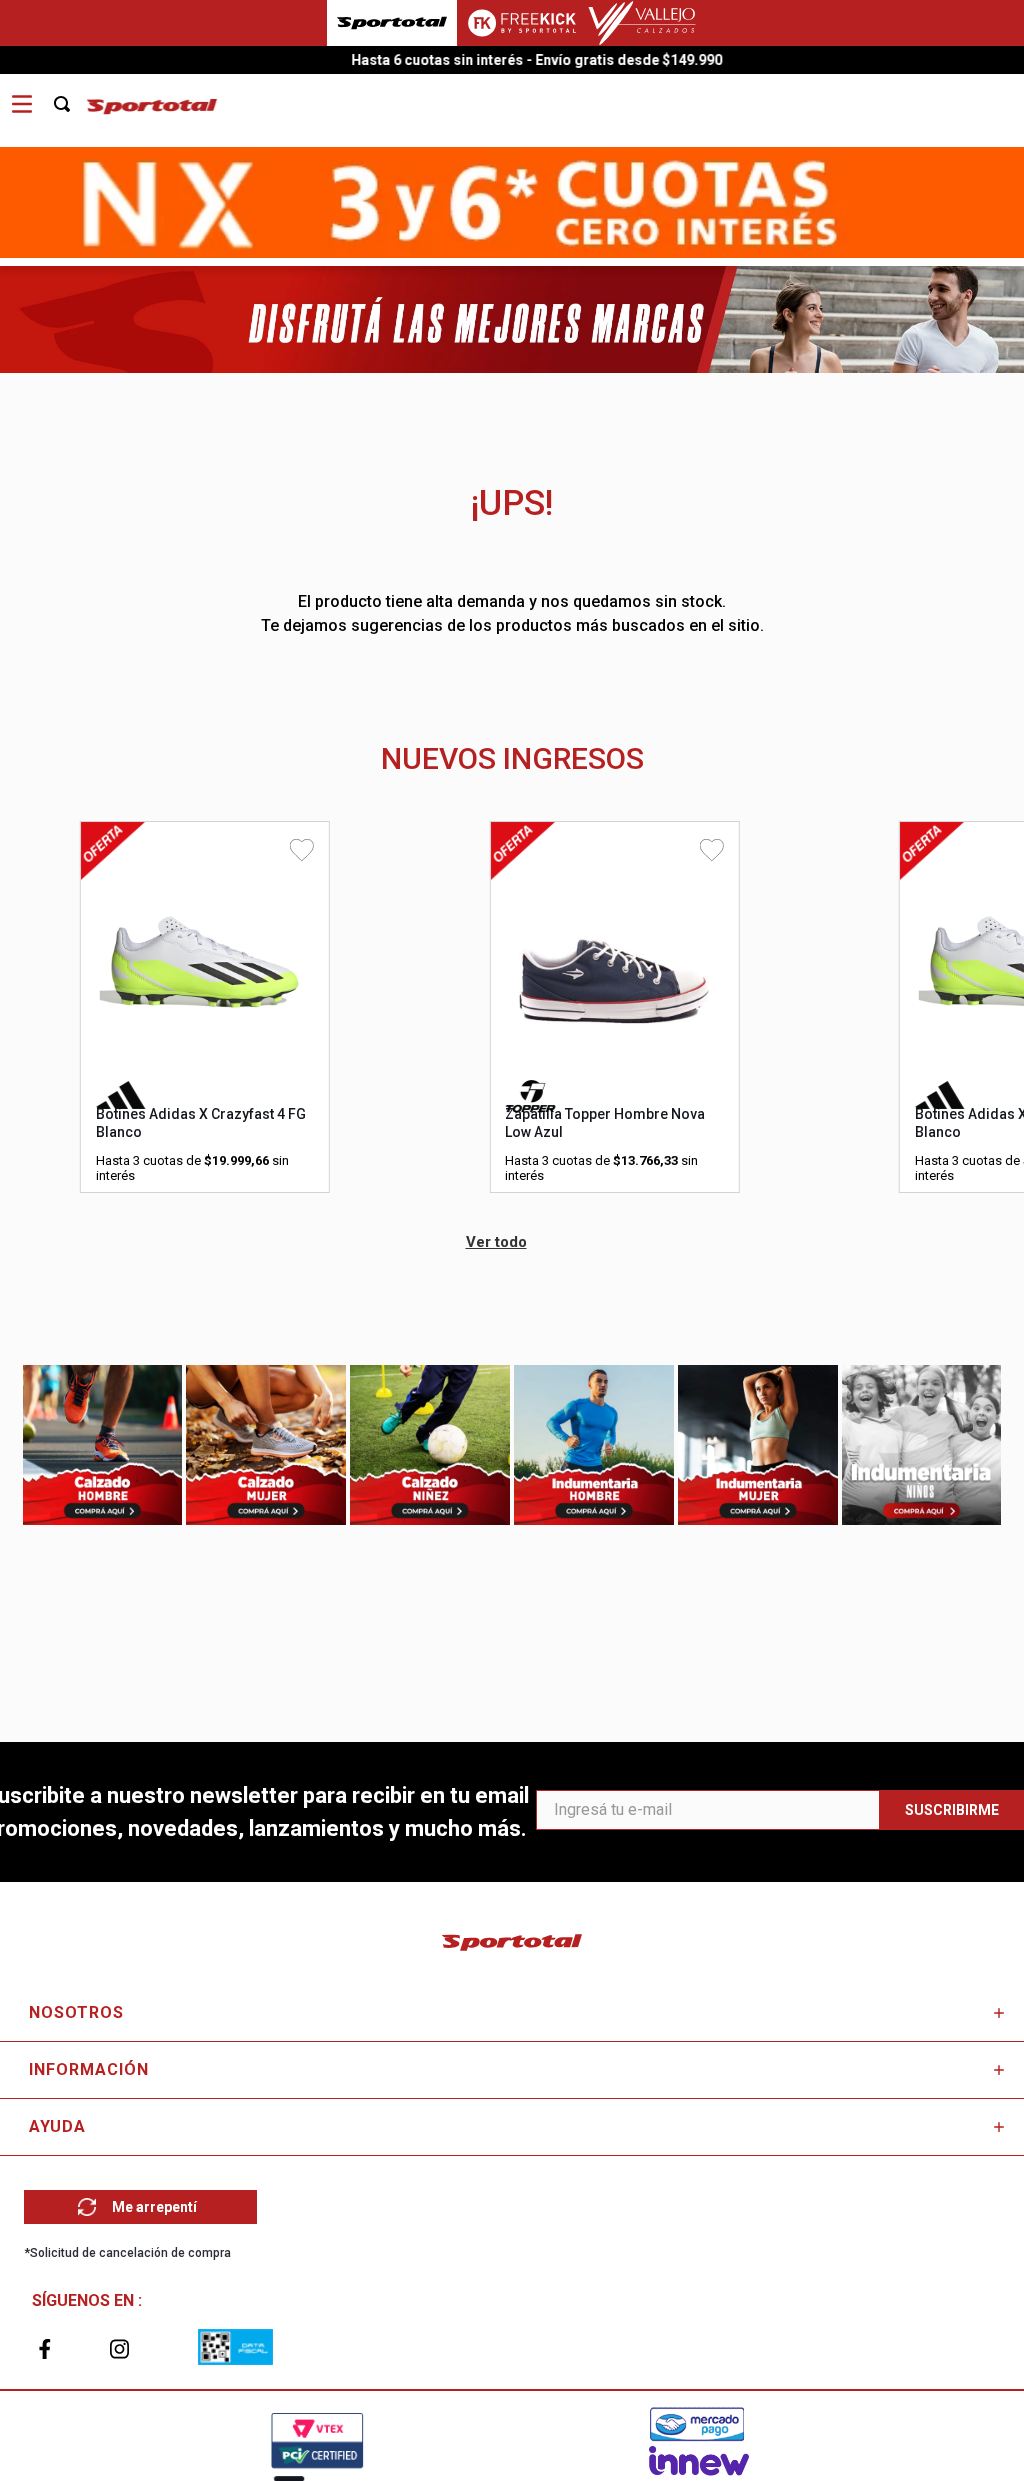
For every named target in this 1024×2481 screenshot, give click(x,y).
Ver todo (496, 1242)
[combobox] (73, 97)
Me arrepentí (154, 2207)
